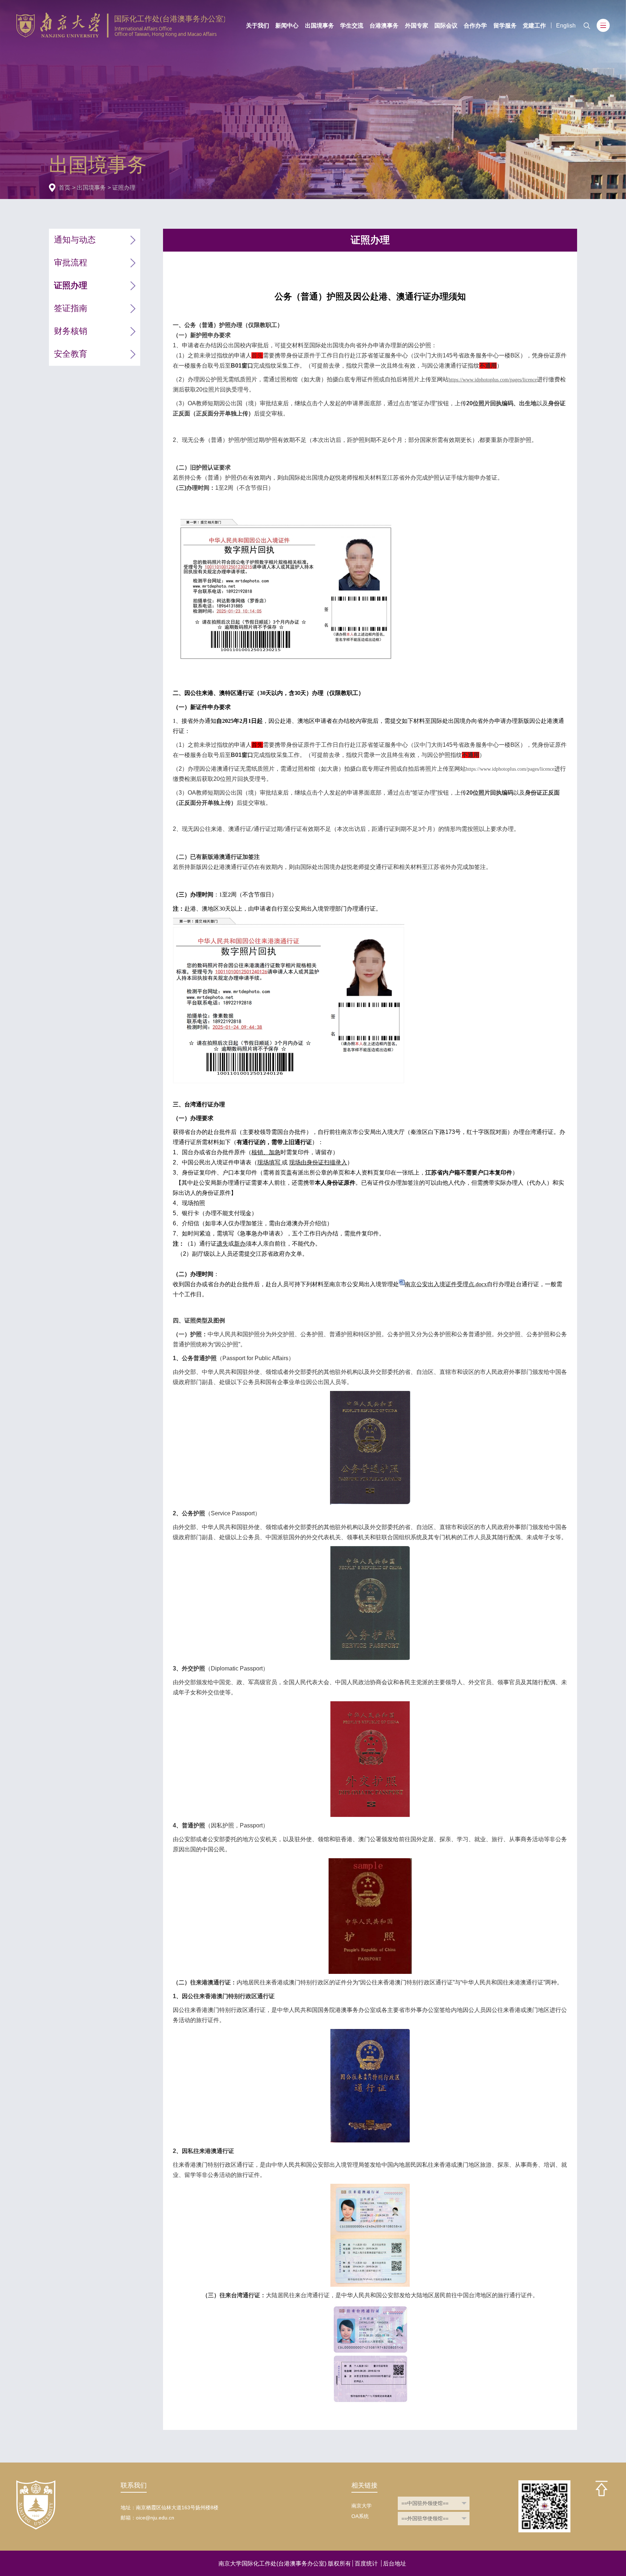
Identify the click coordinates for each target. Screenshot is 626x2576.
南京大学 (362, 2506)
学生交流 (352, 25)
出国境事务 (320, 25)
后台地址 (395, 2563)
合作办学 (475, 25)
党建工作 (534, 25)
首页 (64, 187)
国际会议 (446, 25)
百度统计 (366, 2563)
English (566, 25)
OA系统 (360, 2516)
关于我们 (258, 25)
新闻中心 (287, 25)
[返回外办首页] (121, 16)
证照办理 (124, 187)
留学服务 (505, 25)
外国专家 (417, 25)
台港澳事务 (384, 25)
